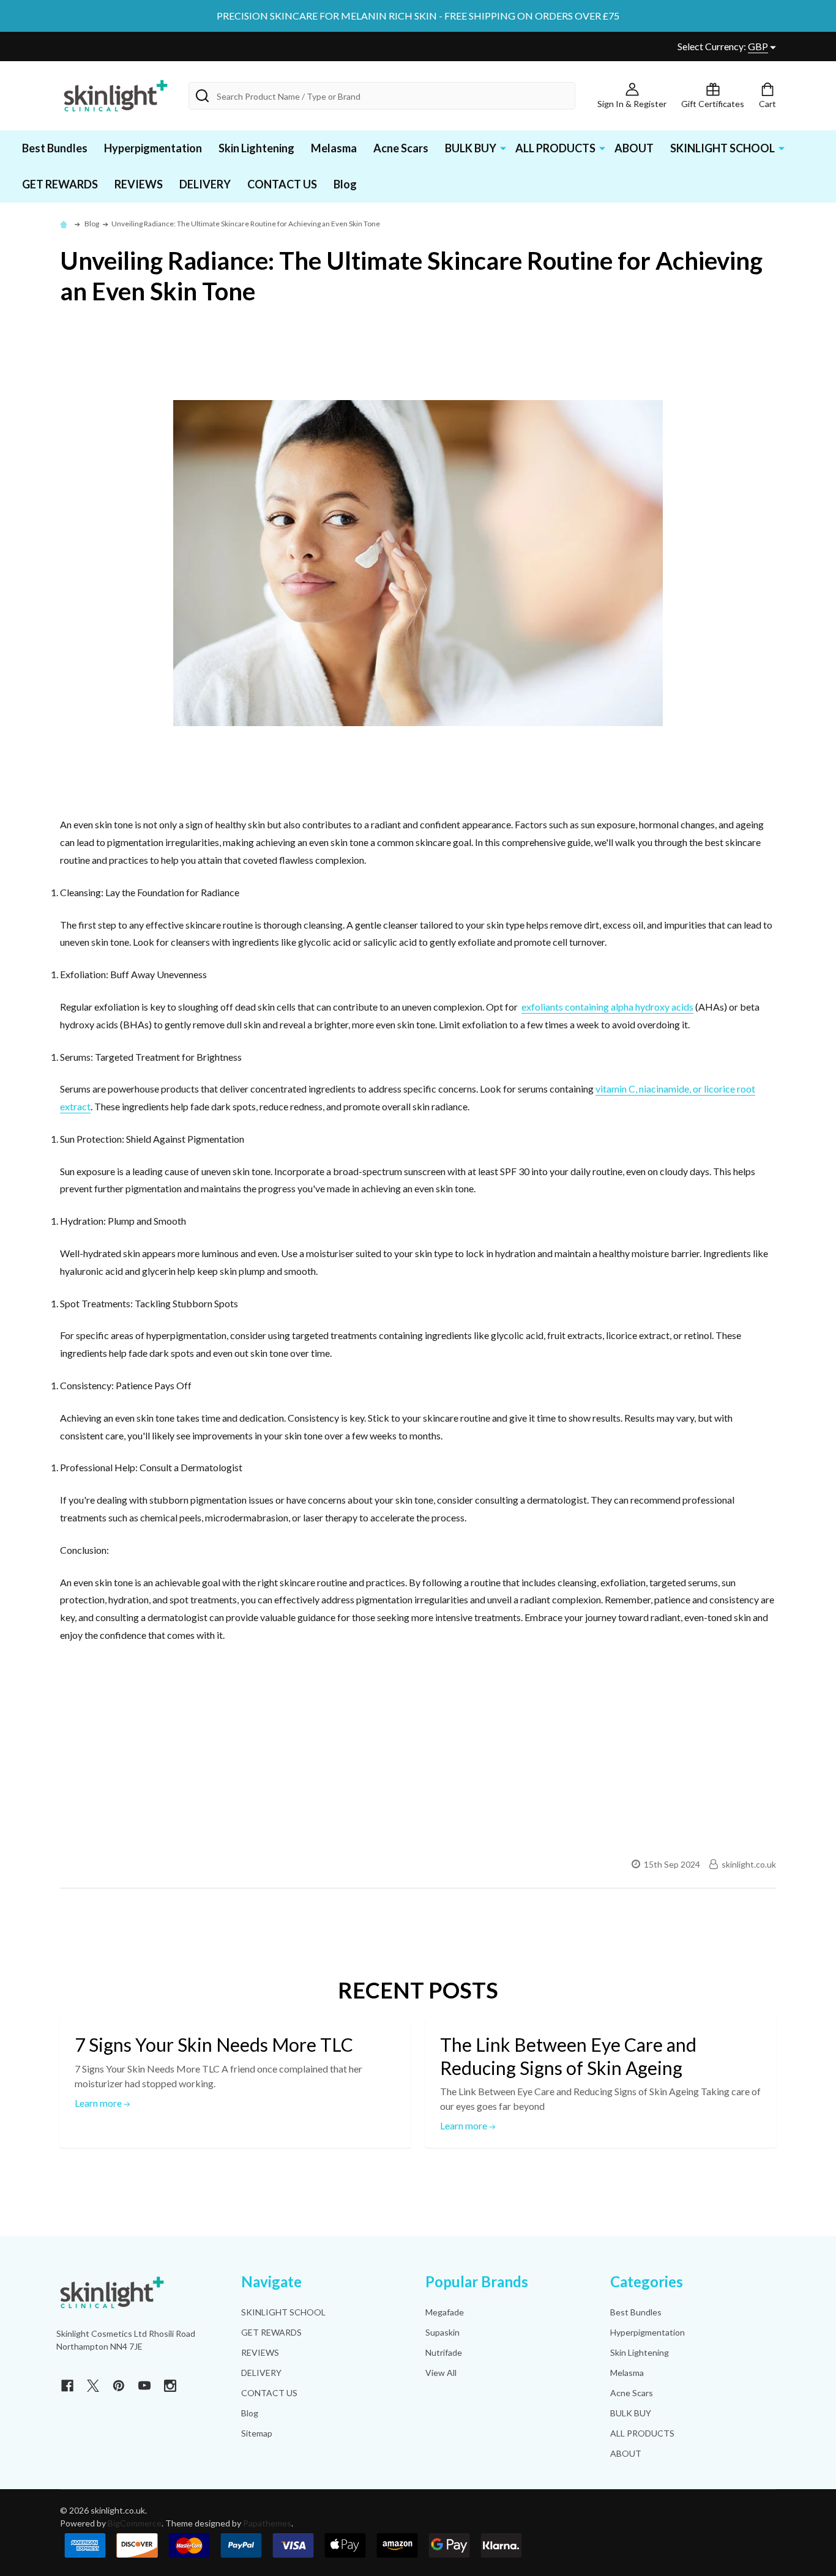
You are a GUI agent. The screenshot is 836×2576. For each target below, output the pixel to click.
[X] (93, 2386)
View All (441, 2373)
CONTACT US (282, 184)
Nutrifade (444, 2352)
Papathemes (267, 2523)
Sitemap (257, 2433)
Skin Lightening (256, 148)
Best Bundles (55, 148)
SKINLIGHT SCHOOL (722, 148)
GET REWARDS (60, 184)
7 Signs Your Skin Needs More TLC (214, 2044)
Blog (345, 184)
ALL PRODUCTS (555, 148)
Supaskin (442, 2332)
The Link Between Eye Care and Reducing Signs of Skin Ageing (568, 2056)
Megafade (445, 2312)
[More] (503, 147)
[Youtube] (144, 2386)
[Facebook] (67, 2386)
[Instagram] (170, 2386)
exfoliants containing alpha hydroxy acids (607, 1007)
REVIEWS (139, 184)
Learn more (99, 2103)
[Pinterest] (119, 2386)
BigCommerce (135, 2523)
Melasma (334, 148)
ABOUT (634, 148)
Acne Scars (401, 148)
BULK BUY (471, 148)
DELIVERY (205, 184)
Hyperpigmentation (153, 148)
